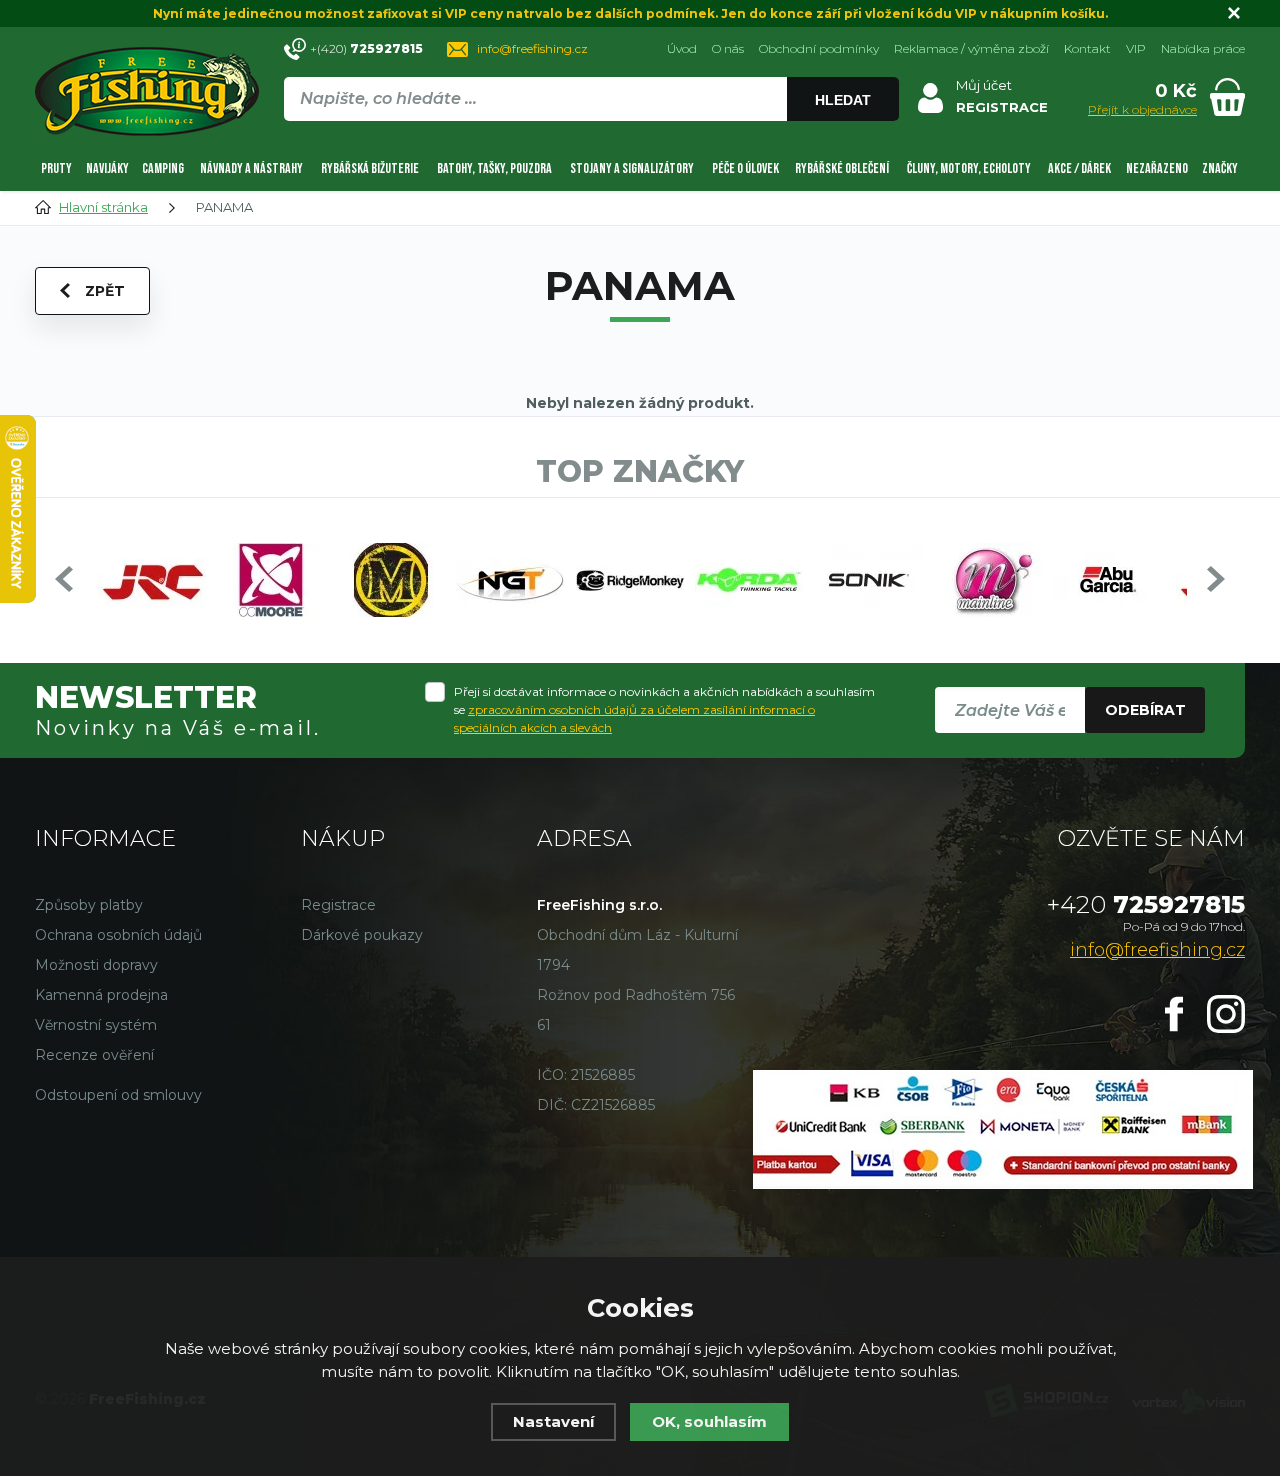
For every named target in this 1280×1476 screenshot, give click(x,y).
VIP (1136, 48)
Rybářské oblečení (842, 168)
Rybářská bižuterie (370, 168)
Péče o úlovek (745, 168)
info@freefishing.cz (532, 48)
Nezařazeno (1157, 168)
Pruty (56, 168)
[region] (591, 142)
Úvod (682, 48)
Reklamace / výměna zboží (971, 48)
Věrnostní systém (96, 1025)
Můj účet (984, 85)
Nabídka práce (1203, 48)
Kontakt (1087, 48)
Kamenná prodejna (101, 995)
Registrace (338, 905)
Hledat (843, 100)
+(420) (366, 48)
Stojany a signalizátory (632, 168)
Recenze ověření (94, 1055)
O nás (728, 48)
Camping (163, 168)
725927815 (1146, 904)
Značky (1220, 168)
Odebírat (1145, 710)
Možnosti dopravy (96, 965)
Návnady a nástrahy (251, 168)
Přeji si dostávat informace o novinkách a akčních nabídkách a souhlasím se (664, 709)
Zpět (105, 291)
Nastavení (553, 1421)
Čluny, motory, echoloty (969, 168)
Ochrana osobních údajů (118, 935)
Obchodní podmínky (819, 48)
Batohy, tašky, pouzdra (494, 168)
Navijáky (107, 168)
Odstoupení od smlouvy (118, 1095)
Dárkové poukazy (362, 935)
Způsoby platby (89, 905)
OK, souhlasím (709, 1421)
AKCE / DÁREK (1079, 168)
